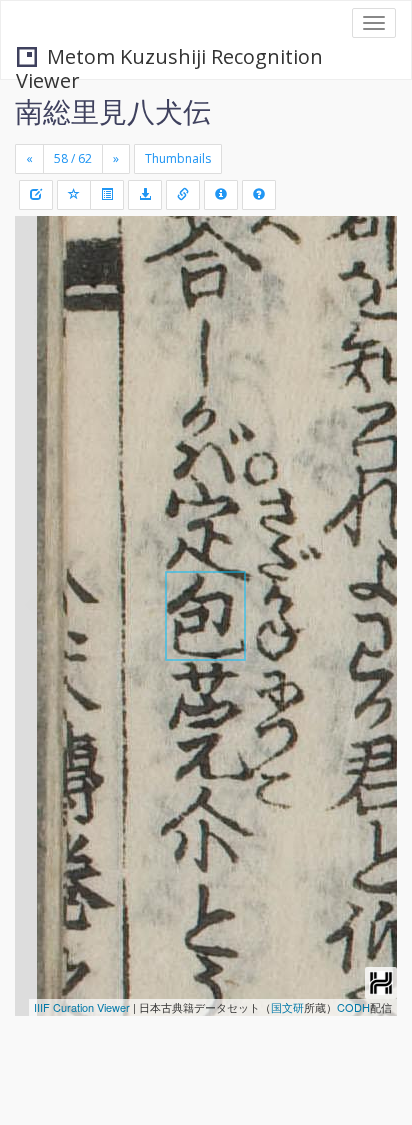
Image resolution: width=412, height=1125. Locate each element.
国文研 (287, 1007)
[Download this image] (145, 195)
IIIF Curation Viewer (82, 1007)
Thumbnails (178, 158)
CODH (353, 1007)
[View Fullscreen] (42, 317)
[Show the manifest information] (221, 195)
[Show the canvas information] (183, 195)
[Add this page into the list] (74, 195)
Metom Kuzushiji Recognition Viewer (169, 58)
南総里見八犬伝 (113, 111)
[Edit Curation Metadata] (36, 195)
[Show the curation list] (107, 195)
